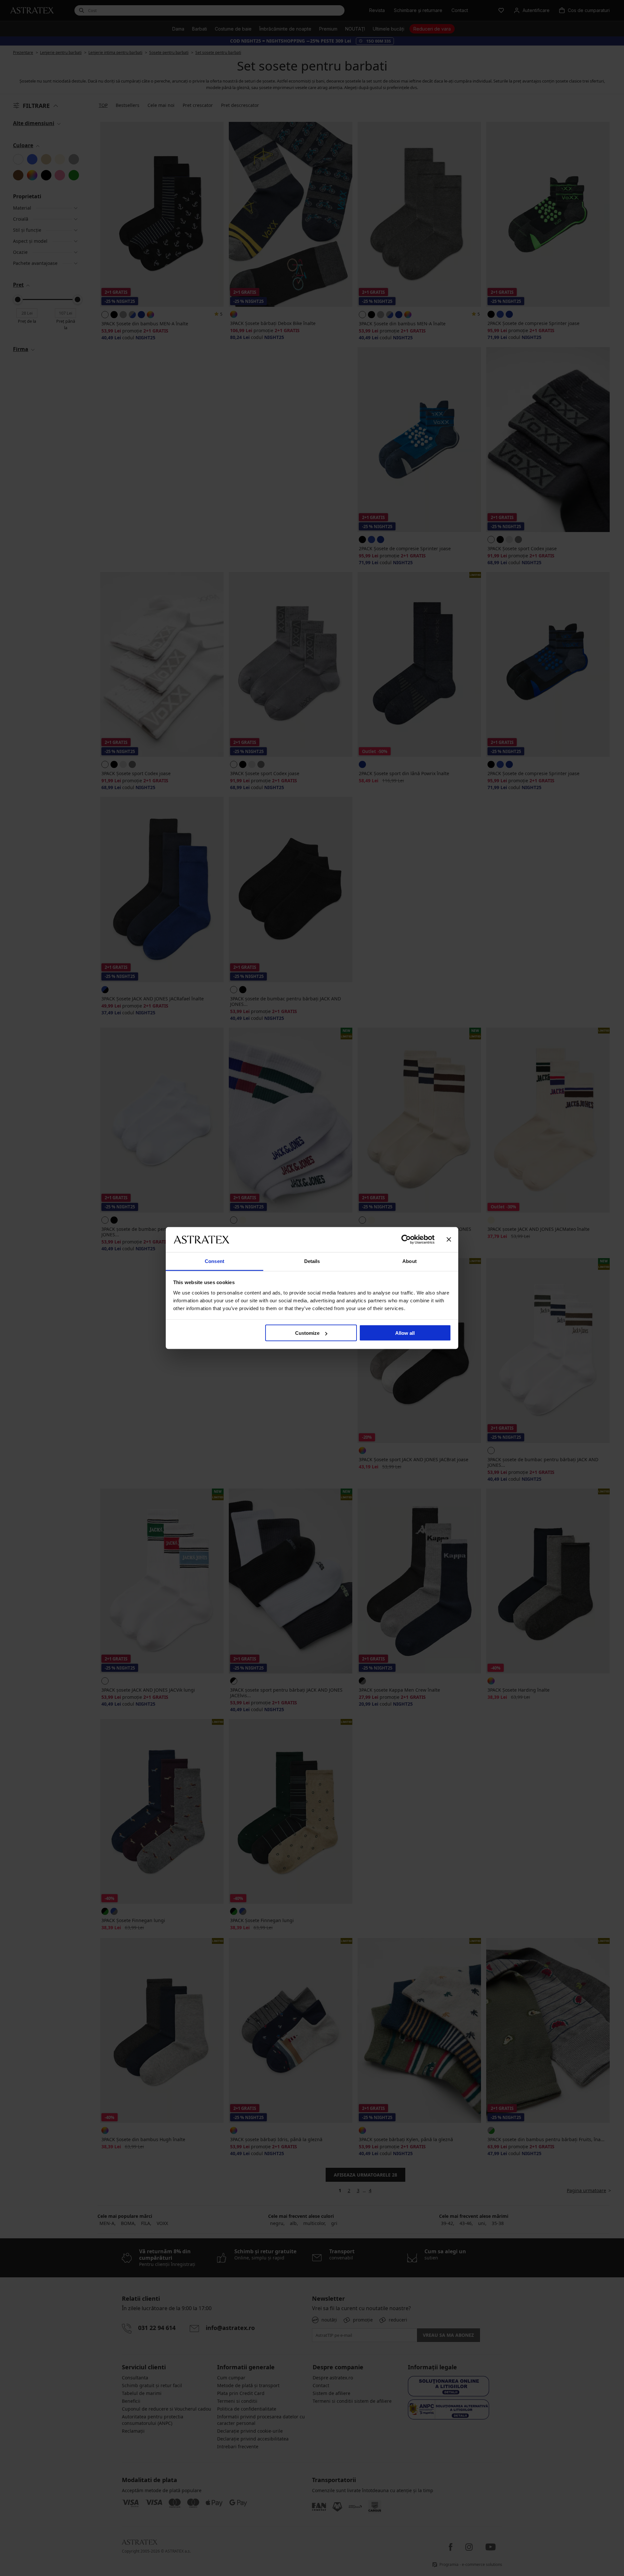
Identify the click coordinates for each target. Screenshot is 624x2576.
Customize (307, 1333)
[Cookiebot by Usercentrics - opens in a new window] (406, 1240)
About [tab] (409, 1261)
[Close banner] (449, 1240)
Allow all (405, 1333)
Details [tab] (312, 1261)
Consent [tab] (214, 1261)
